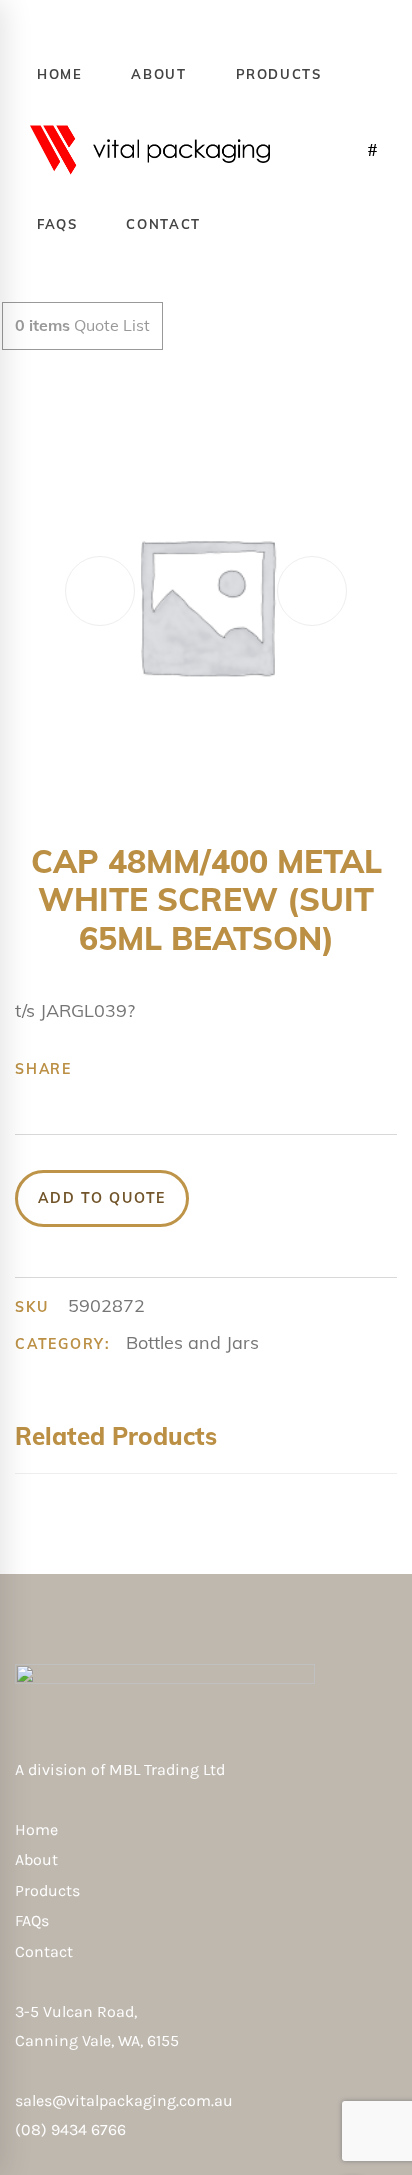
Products (47, 1890)
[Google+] (160, 1069)
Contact (44, 1951)
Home (36, 1829)
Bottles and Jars (192, 1342)
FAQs (32, 1920)
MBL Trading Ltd (173, 1769)
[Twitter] (129, 1069)
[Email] (253, 1069)
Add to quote (102, 1198)
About (36, 1859)
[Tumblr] (191, 1069)
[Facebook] (98, 1069)
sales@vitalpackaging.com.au (124, 2100)
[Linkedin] (222, 1069)
